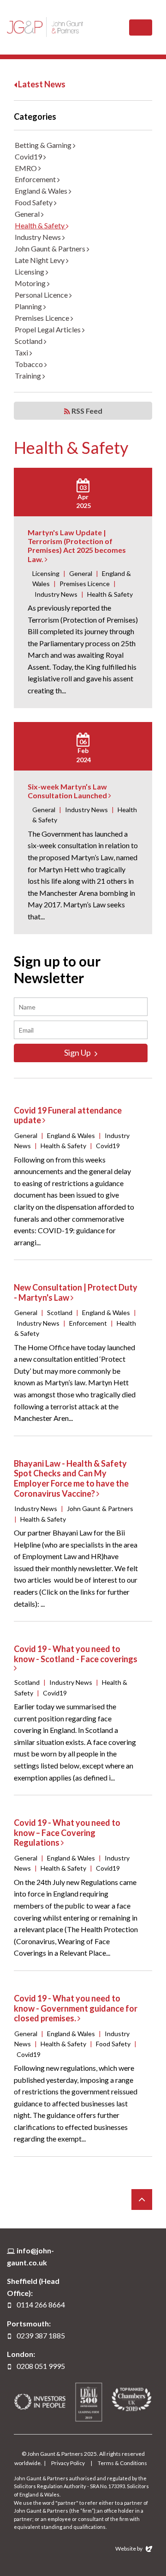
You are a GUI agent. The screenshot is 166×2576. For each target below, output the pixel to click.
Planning (29, 306)
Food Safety (34, 202)
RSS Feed (86, 411)
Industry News (39, 237)
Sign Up (78, 1052)
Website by (129, 2548)
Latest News (41, 84)
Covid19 (29, 156)
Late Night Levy (40, 260)
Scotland (29, 341)
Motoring (31, 283)
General (28, 214)
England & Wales (42, 191)
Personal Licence (42, 295)
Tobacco (30, 364)
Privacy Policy (68, 2463)
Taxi (22, 352)
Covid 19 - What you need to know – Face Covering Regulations (67, 1833)
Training (29, 376)
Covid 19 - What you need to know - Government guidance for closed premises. (76, 2008)
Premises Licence (43, 318)
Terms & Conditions (122, 2463)
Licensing (30, 272)
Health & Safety (40, 225)
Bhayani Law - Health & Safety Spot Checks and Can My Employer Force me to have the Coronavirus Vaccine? (71, 1478)
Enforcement (36, 179)
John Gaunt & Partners (45, 27)
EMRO (27, 168)
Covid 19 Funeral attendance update (68, 1115)
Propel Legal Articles (48, 329)
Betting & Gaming (44, 145)
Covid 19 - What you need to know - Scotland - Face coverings (76, 1654)
